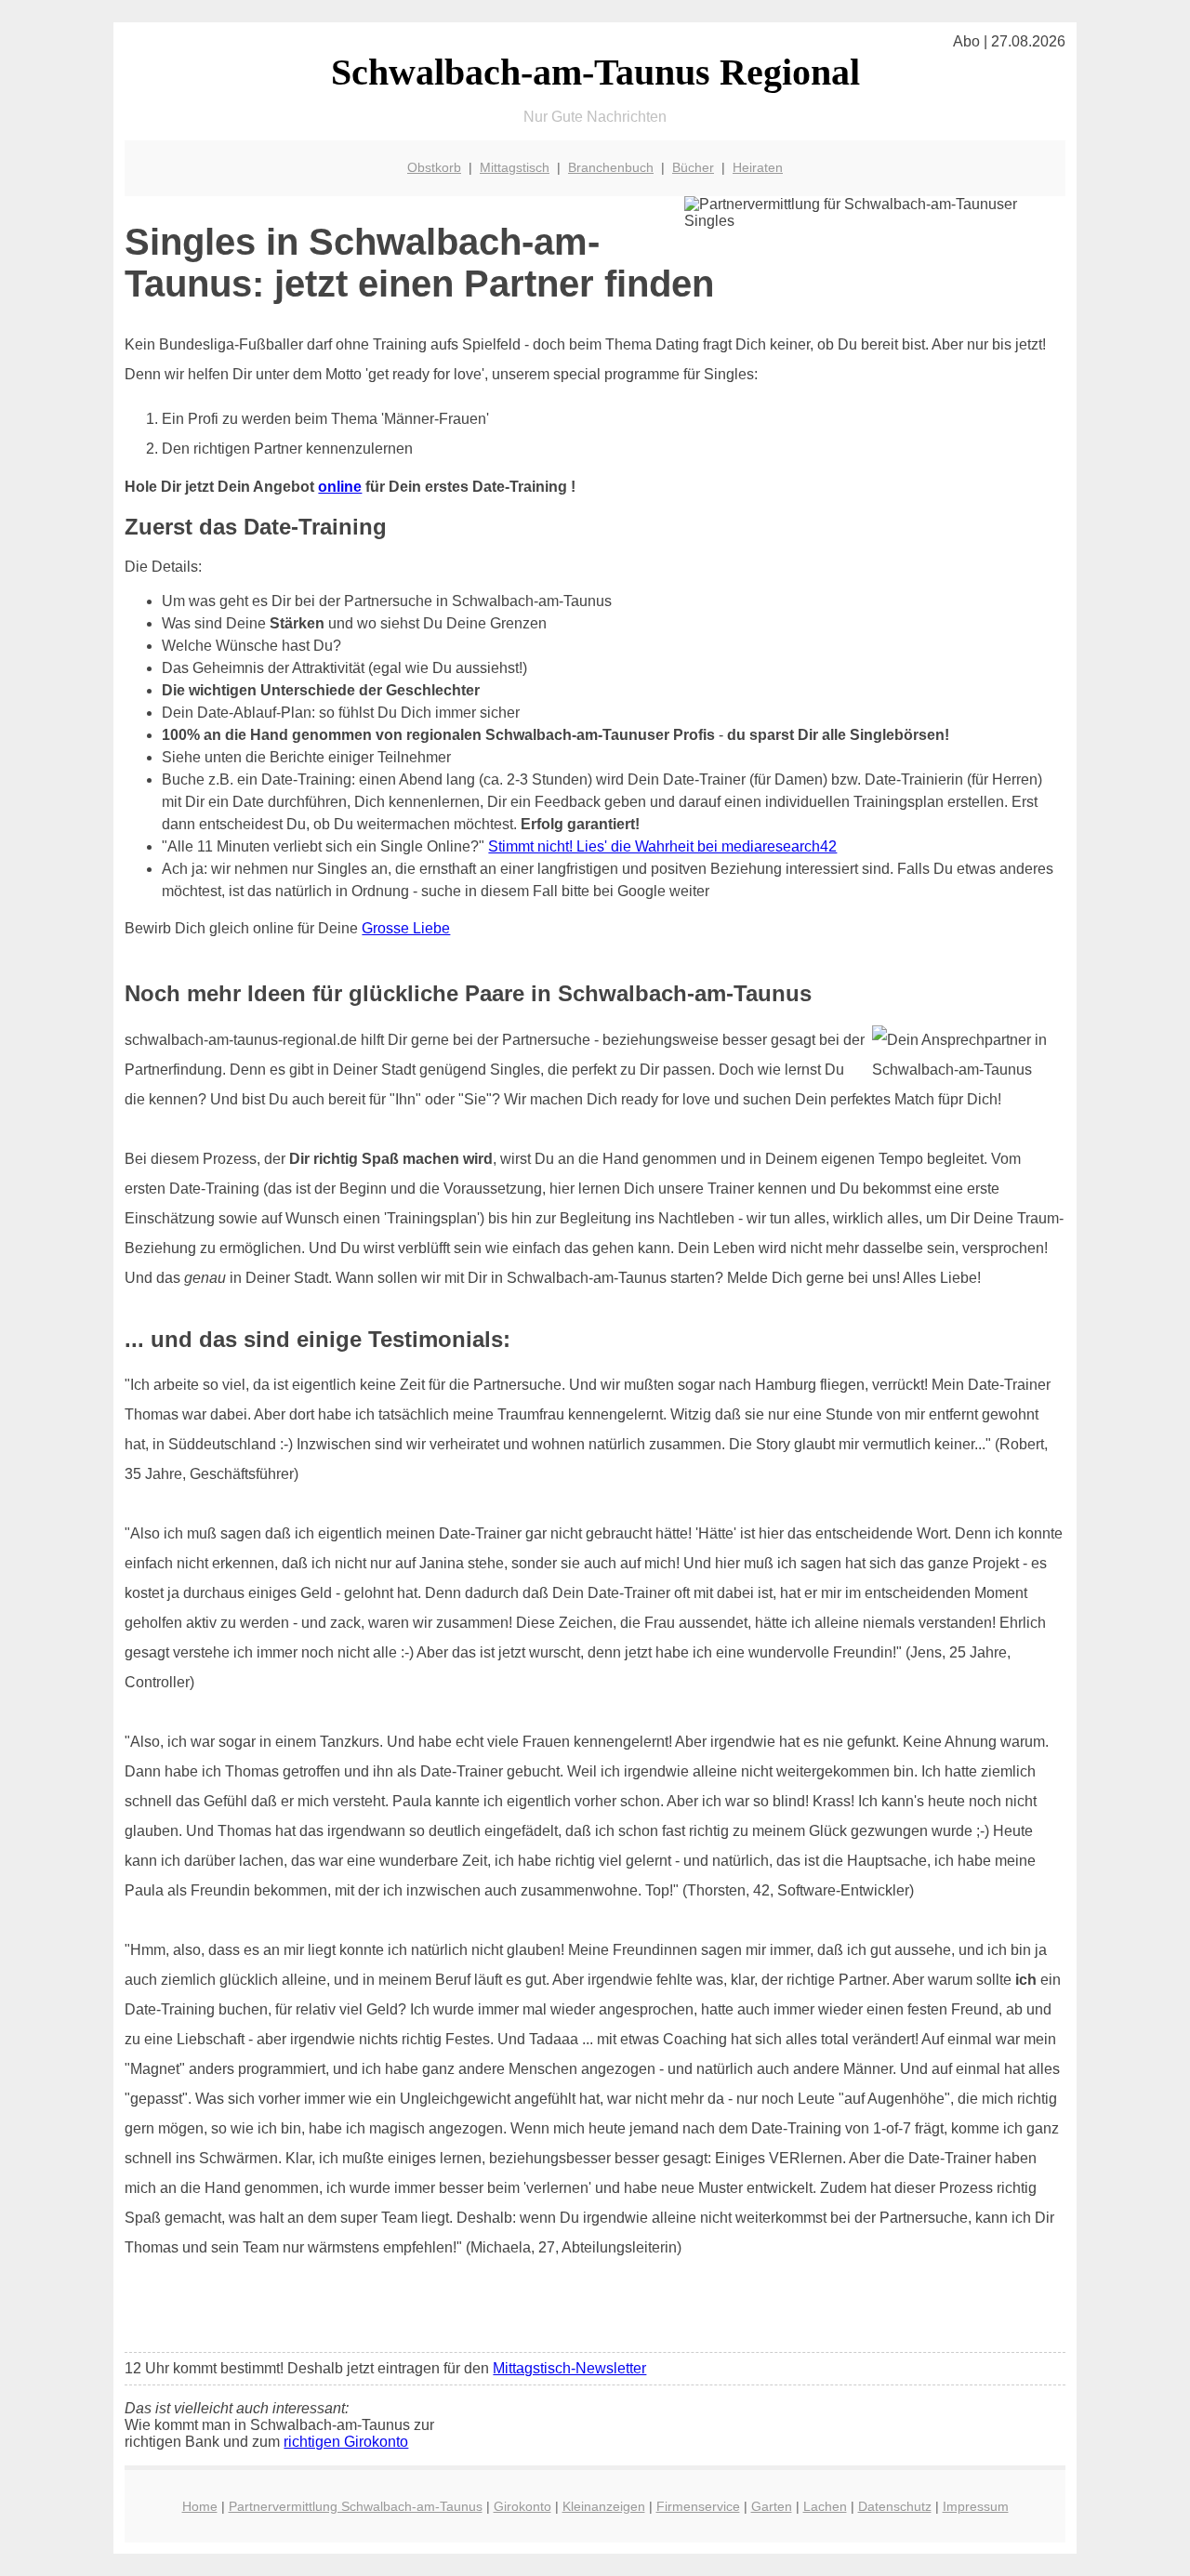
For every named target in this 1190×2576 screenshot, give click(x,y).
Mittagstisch (515, 167)
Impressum (976, 2506)
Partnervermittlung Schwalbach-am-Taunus (356, 2506)
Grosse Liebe (406, 928)
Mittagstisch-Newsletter (569, 2368)
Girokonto (522, 2506)
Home (200, 2506)
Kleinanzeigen (604, 2506)
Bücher (693, 167)
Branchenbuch (611, 167)
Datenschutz (895, 2506)
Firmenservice (698, 2506)
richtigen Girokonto (346, 2442)
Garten (772, 2506)
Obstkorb (434, 167)
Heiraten (758, 167)
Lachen (825, 2506)
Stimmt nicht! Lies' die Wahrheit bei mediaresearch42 (662, 846)
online (340, 487)
